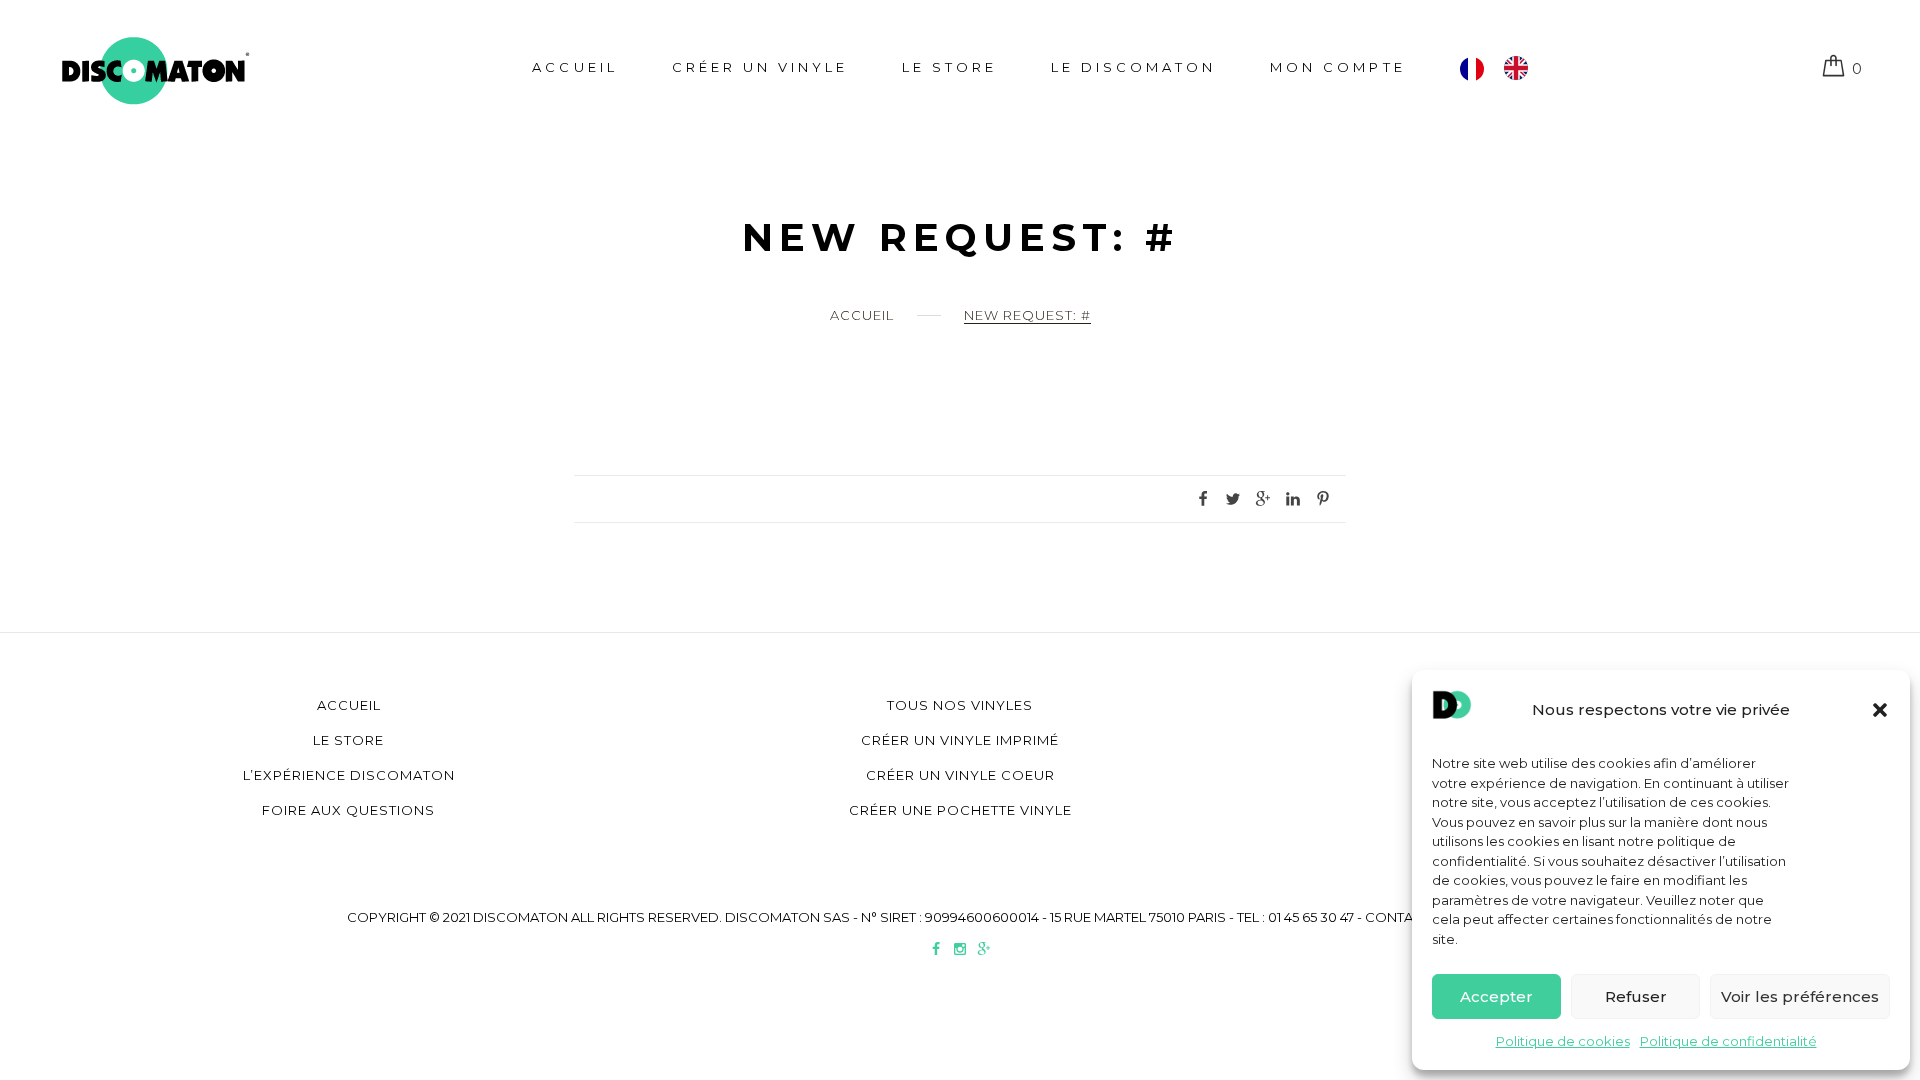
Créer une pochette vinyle (960, 810)
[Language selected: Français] (1504, 68)
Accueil (574, 67)
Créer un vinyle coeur (960, 775)
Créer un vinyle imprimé (960, 740)
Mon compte (1337, 67)
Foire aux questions (348, 810)
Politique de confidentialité (1728, 1041)
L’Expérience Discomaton (349, 775)
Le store (949, 67)
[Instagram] (960, 951)
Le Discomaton (1133, 67)
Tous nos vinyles (960, 705)
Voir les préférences (1800, 996)
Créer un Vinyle (760, 67)
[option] (1521, 68)
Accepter (1496, 996)
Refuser (1636, 996)
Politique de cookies (1563, 1041)
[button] (1880, 710)
